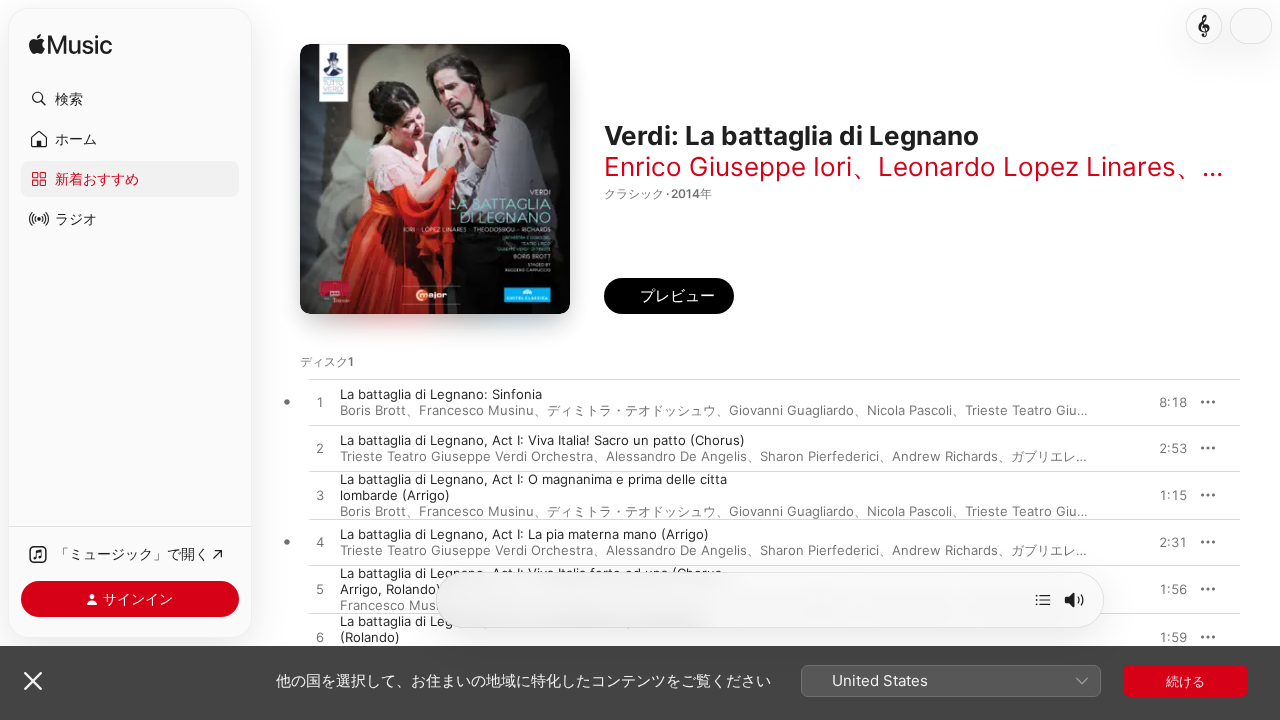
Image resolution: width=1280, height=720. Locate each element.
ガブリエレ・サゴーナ (1076, 456)
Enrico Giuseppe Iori (728, 166)
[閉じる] (33, 681)
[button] (130, 99)
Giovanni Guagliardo (791, 410)
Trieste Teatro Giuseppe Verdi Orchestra (466, 456)
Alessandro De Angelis (676, 456)
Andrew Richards (945, 456)
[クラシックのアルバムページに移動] (1204, 26)
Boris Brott (373, 410)
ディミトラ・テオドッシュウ (631, 410)
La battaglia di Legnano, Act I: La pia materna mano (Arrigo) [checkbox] (524, 534)
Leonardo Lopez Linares (1027, 166)
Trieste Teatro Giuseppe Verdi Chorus (1083, 410)
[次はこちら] (1043, 600)
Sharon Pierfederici (819, 456)
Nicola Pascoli (909, 410)
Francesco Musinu (476, 410)
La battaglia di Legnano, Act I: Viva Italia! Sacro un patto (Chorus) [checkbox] (542, 440)
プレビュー (1162, 402)
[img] (70, 45)
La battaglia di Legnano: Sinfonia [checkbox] (441, 394)
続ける (1185, 681)
